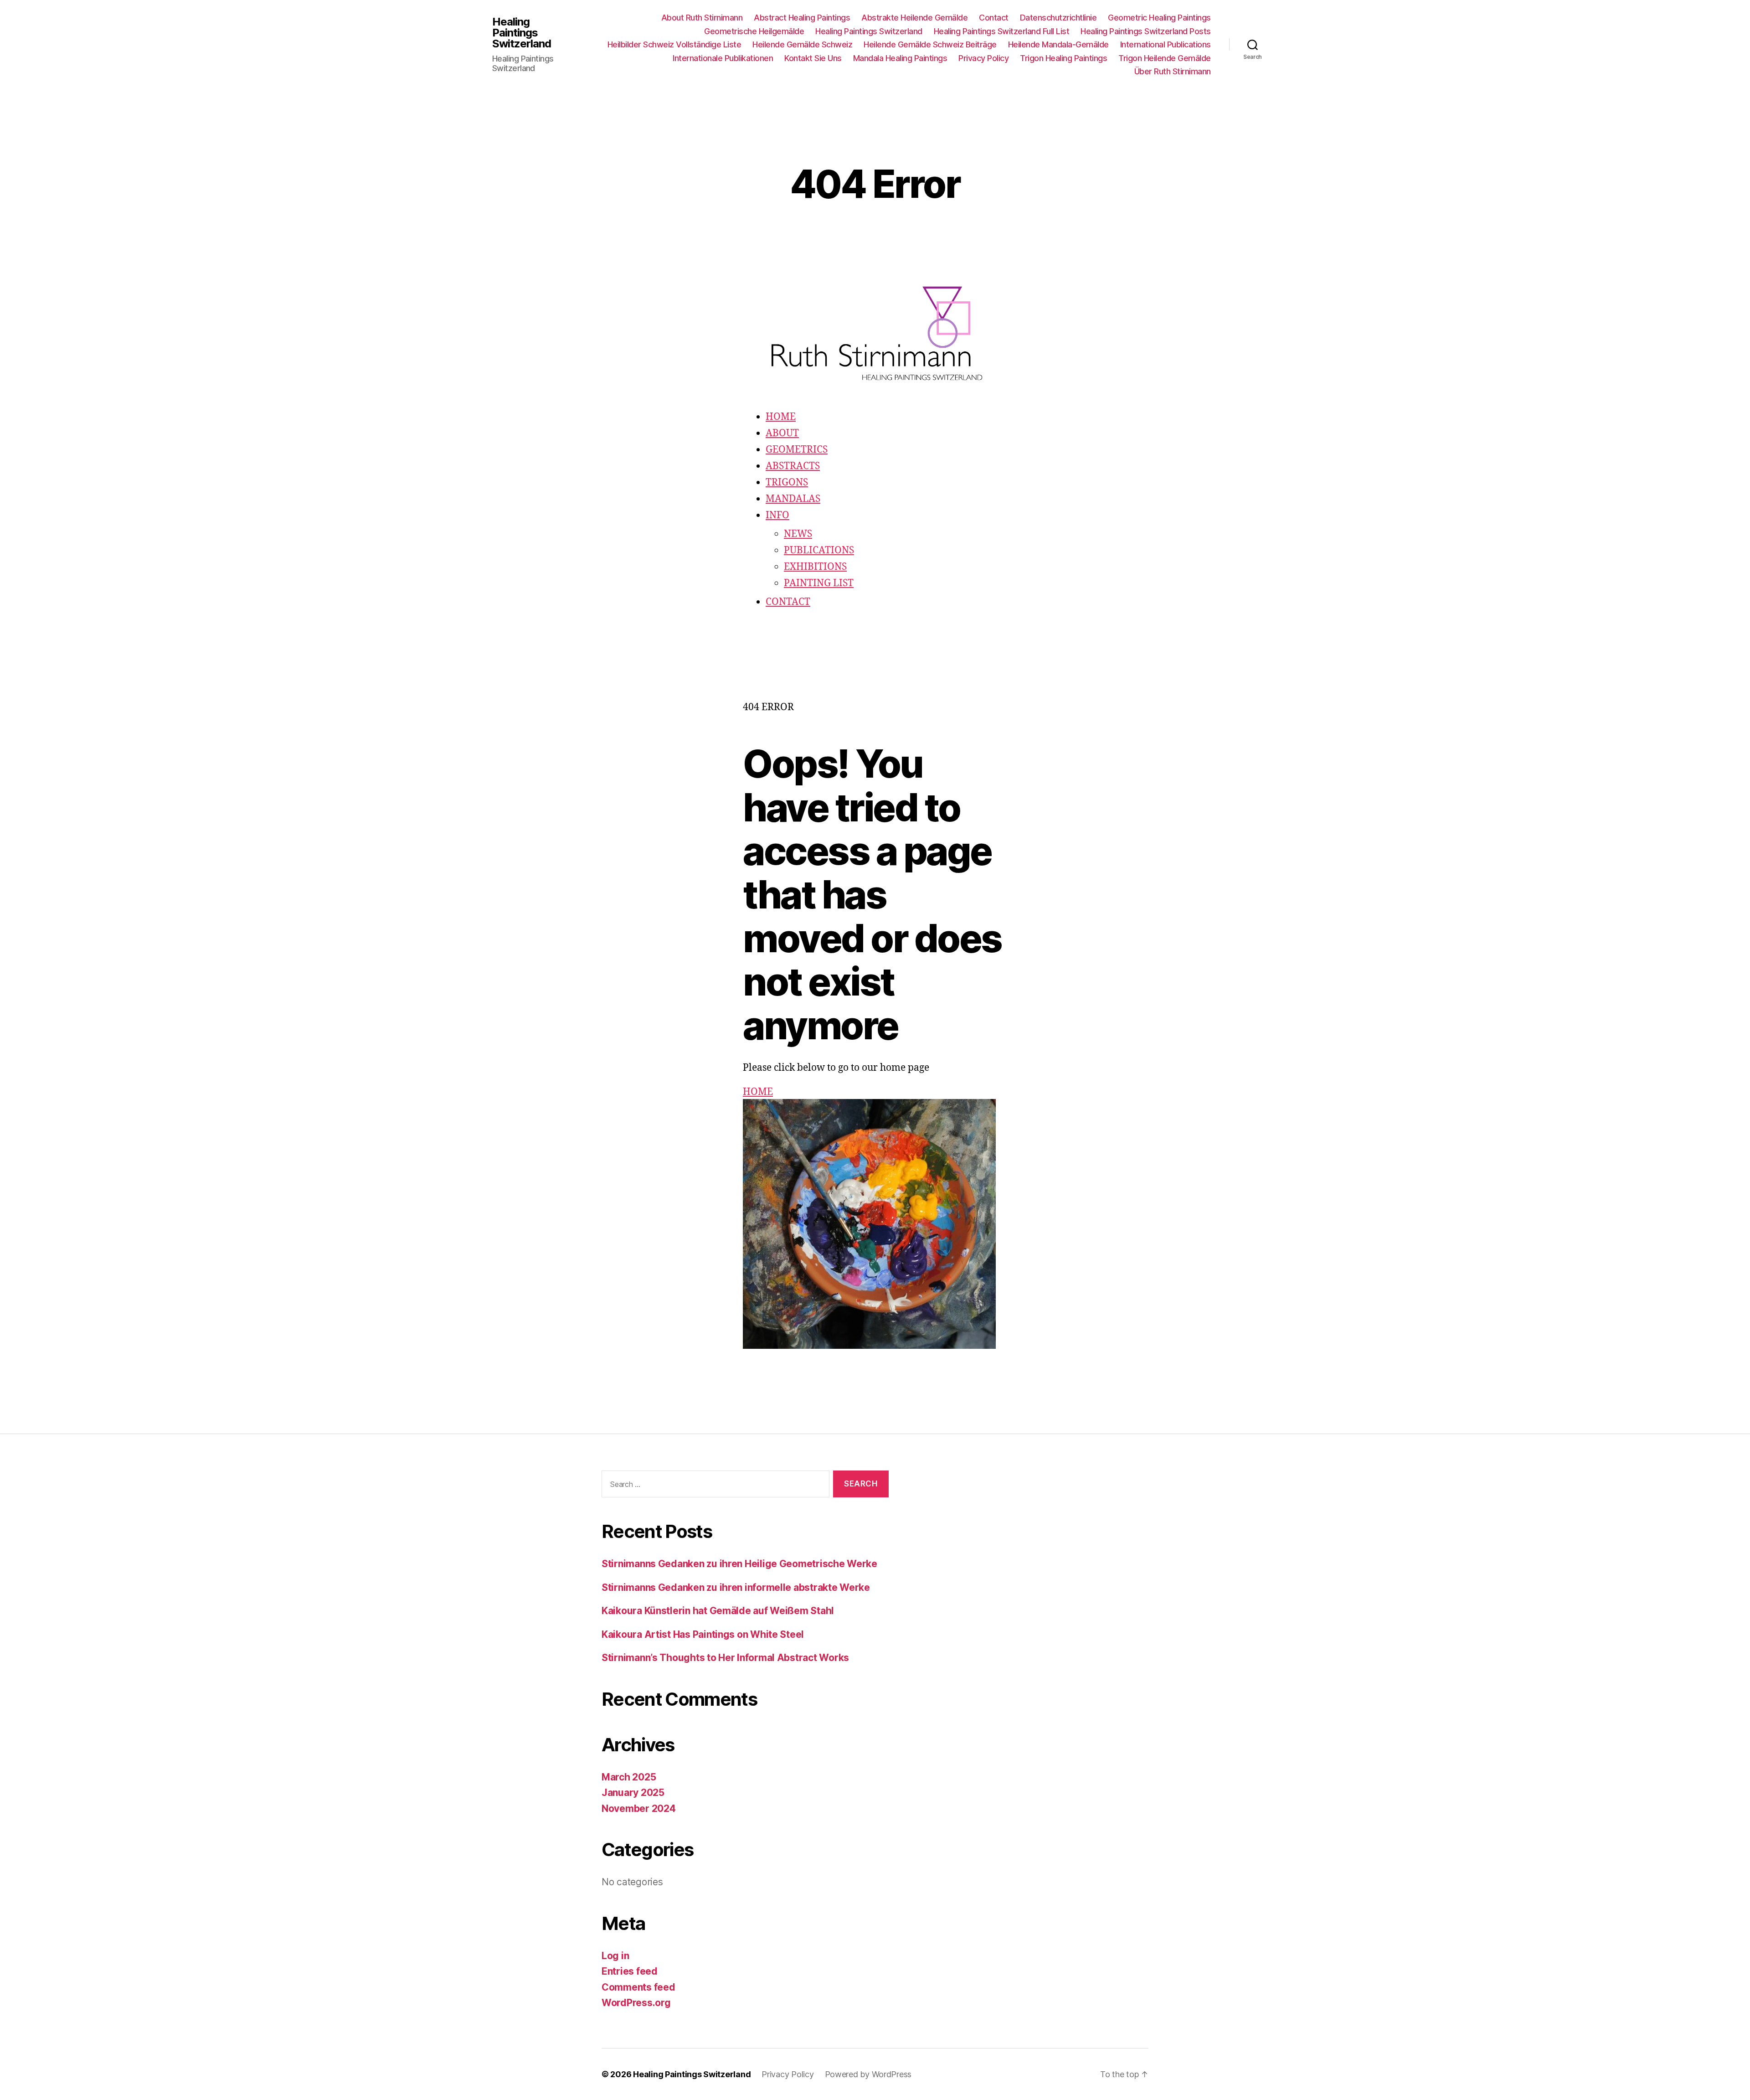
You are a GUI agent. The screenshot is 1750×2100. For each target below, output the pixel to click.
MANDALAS (793, 499)
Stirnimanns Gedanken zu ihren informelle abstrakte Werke (736, 1587)
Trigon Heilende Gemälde (1165, 58)
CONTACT (788, 602)
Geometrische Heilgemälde (754, 31)
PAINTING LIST (819, 583)
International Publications (1166, 44)
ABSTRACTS (793, 466)
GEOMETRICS (797, 450)
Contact (994, 18)
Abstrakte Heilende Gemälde (914, 18)
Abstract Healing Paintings (802, 18)
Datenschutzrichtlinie (1058, 18)
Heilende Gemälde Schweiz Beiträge (930, 44)
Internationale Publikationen (723, 58)
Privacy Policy (983, 58)
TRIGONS (787, 482)
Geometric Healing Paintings (1159, 18)
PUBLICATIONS (819, 550)
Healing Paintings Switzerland (522, 33)
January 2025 (633, 1793)
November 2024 (639, 1808)
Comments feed (638, 1987)
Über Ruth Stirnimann (1173, 71)
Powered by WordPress (868, 2074)
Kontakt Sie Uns (813, 58)
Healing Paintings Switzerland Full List (1002, 31)
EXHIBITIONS (815, 567)
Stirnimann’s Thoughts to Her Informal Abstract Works (725, 1658)
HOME (781, 417)
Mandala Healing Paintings (900, 58)
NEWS (798, 534)
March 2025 (629, 1777)
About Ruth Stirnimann (702, 18)
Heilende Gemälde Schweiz (802, 44)
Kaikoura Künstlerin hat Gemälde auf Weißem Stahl (718, 1611)
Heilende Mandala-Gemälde (1058, 44)
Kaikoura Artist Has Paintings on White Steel (703, 1634)
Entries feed (630, 1971)
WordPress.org (636, 2003)
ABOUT (782, 433)
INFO (777, 515)
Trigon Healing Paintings (1063, 58)
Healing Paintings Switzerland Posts (1146, 31)
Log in (615, 1956)
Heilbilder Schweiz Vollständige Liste (674, 44)
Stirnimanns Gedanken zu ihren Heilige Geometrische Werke (739, 1564)
